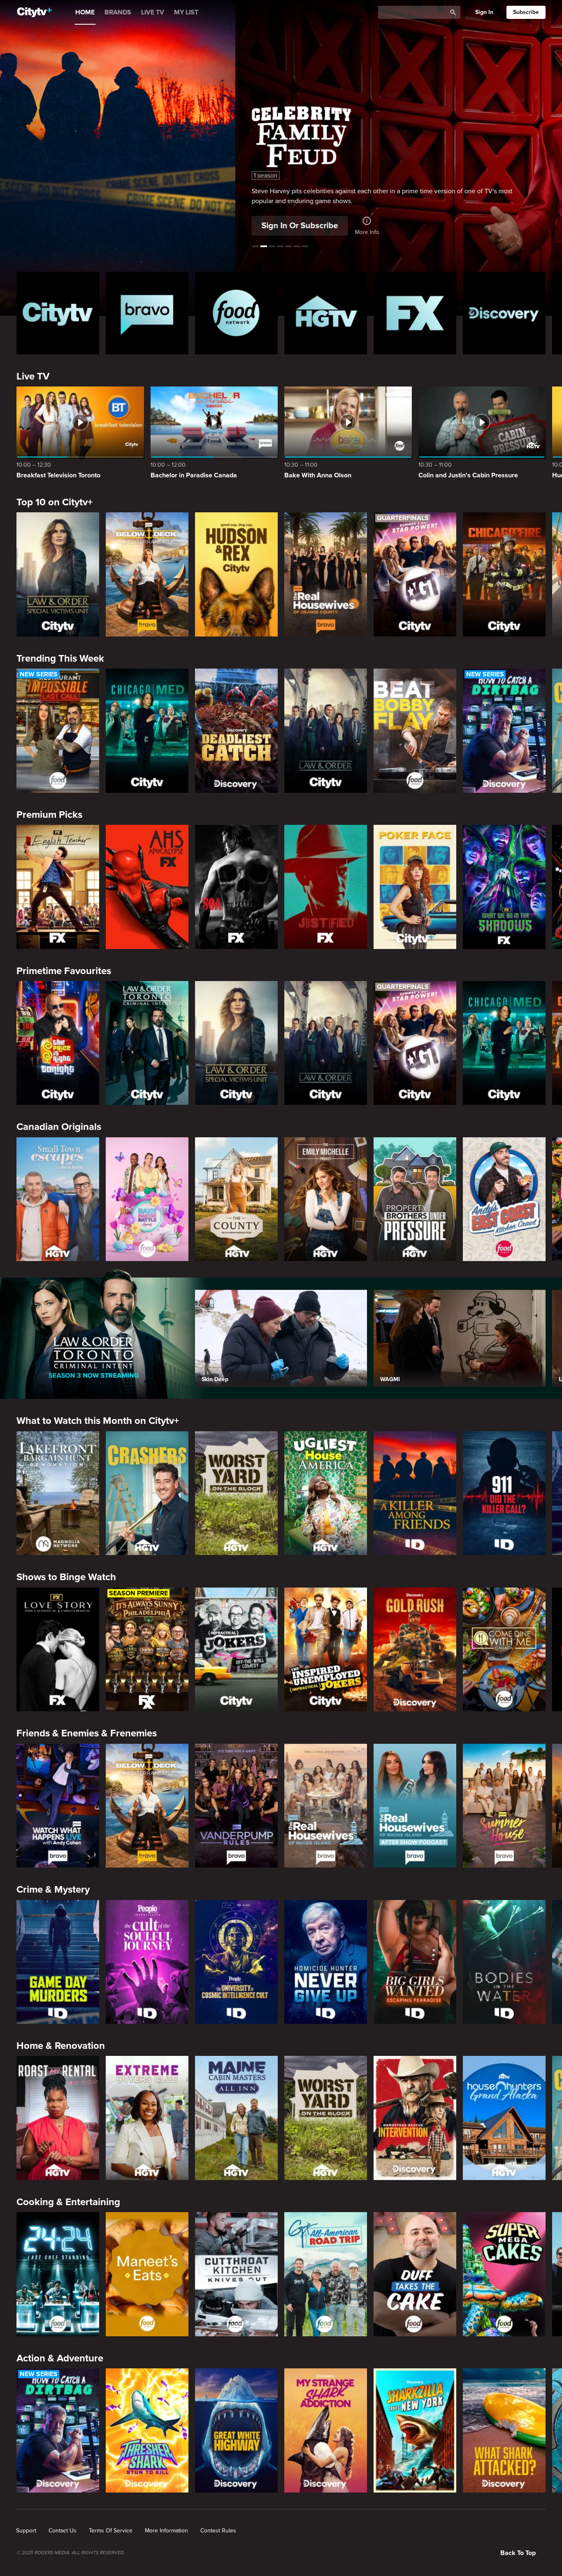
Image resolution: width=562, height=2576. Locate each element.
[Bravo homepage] (147, 313)
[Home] (34, 12)
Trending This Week (60, 658)
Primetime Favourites (64, 971)
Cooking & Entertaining (68, 2202)
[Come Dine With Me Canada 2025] (504, 1650)
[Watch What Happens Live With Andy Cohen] (58, 1806)
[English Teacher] (58, 887)
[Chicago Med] (147, 731)
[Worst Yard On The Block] (236, 1493)
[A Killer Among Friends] (415, 1493)
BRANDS (118, 12)
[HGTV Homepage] (326, 313)
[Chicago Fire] (504, 574)
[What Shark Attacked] (504, 2430)
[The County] (236, 1199)
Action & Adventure (60, 2358)
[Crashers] (147, 1493)
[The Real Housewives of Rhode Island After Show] (415, 1806)
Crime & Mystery (53, 1890)
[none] (26, 2531)
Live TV (33, 376)
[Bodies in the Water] (504, 1962)
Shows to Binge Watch (66, 1577)
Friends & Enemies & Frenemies (87, 1733)
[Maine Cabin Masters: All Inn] (236, 2118)
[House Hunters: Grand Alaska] (504, 2118)
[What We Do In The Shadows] (504, 887)
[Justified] (326, 887)
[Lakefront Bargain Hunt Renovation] (58, 1493)
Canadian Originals (59, 1127)
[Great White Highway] (236, 2430)
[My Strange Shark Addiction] (326, 2430)
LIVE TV (153, 12)
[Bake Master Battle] (147, 1199)
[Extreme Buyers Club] (147, 2118)
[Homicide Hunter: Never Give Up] (326, 1962)
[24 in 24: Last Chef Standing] (58, 2274)
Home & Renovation (61, 2046)
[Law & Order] (326, 731)
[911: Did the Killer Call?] (504, 1493)
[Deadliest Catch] (236, 731)
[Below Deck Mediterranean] (147, 574)
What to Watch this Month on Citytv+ (98, 1421)
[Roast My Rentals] (58, 2118)
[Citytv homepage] (58, 313)
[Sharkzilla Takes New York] (415, 2430)
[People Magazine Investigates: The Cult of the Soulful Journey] (147, 1962)
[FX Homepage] (415, 313)
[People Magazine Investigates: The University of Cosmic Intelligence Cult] (236, 1962)
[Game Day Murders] (58, 1962)
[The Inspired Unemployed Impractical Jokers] (326, 1650)
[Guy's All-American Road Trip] (326, 2274)
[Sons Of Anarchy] (236, 887)
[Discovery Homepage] (504, 313)
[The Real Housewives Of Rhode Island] (326, 1806)
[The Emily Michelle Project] (326, 1199)
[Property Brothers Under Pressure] (415, 1199)
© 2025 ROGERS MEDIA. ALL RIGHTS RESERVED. (71, 2553)
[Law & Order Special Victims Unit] (58, 574)
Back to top (518, 2553)
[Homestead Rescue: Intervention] (415, 2118)
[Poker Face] (415, 887)
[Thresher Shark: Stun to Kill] (147, 2430)
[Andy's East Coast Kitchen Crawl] (504, 1199)
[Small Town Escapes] (58, 1199)
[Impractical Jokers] (236, 1650)
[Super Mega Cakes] (504, 2274)
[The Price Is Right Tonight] (58, 1043)
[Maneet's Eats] (147, 2274)
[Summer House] (504, 1806)
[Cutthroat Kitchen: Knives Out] (236, 2274)
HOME (85, 12)
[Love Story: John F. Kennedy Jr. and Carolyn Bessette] (58, 1650)
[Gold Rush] (415, 1650)
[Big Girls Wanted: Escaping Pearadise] (415, 1962)
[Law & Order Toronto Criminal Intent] (147, 1043)
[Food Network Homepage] (236, 313)
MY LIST (186, 12)
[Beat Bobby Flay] (415, 731)
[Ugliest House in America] (326, 1493)
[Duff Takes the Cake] (415, 2274)
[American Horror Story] (147, 887)
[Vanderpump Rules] (236, 1806)
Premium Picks (49, 815)
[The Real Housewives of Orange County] (326, 574)
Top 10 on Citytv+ (55, 502)
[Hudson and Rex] (236, 574)
